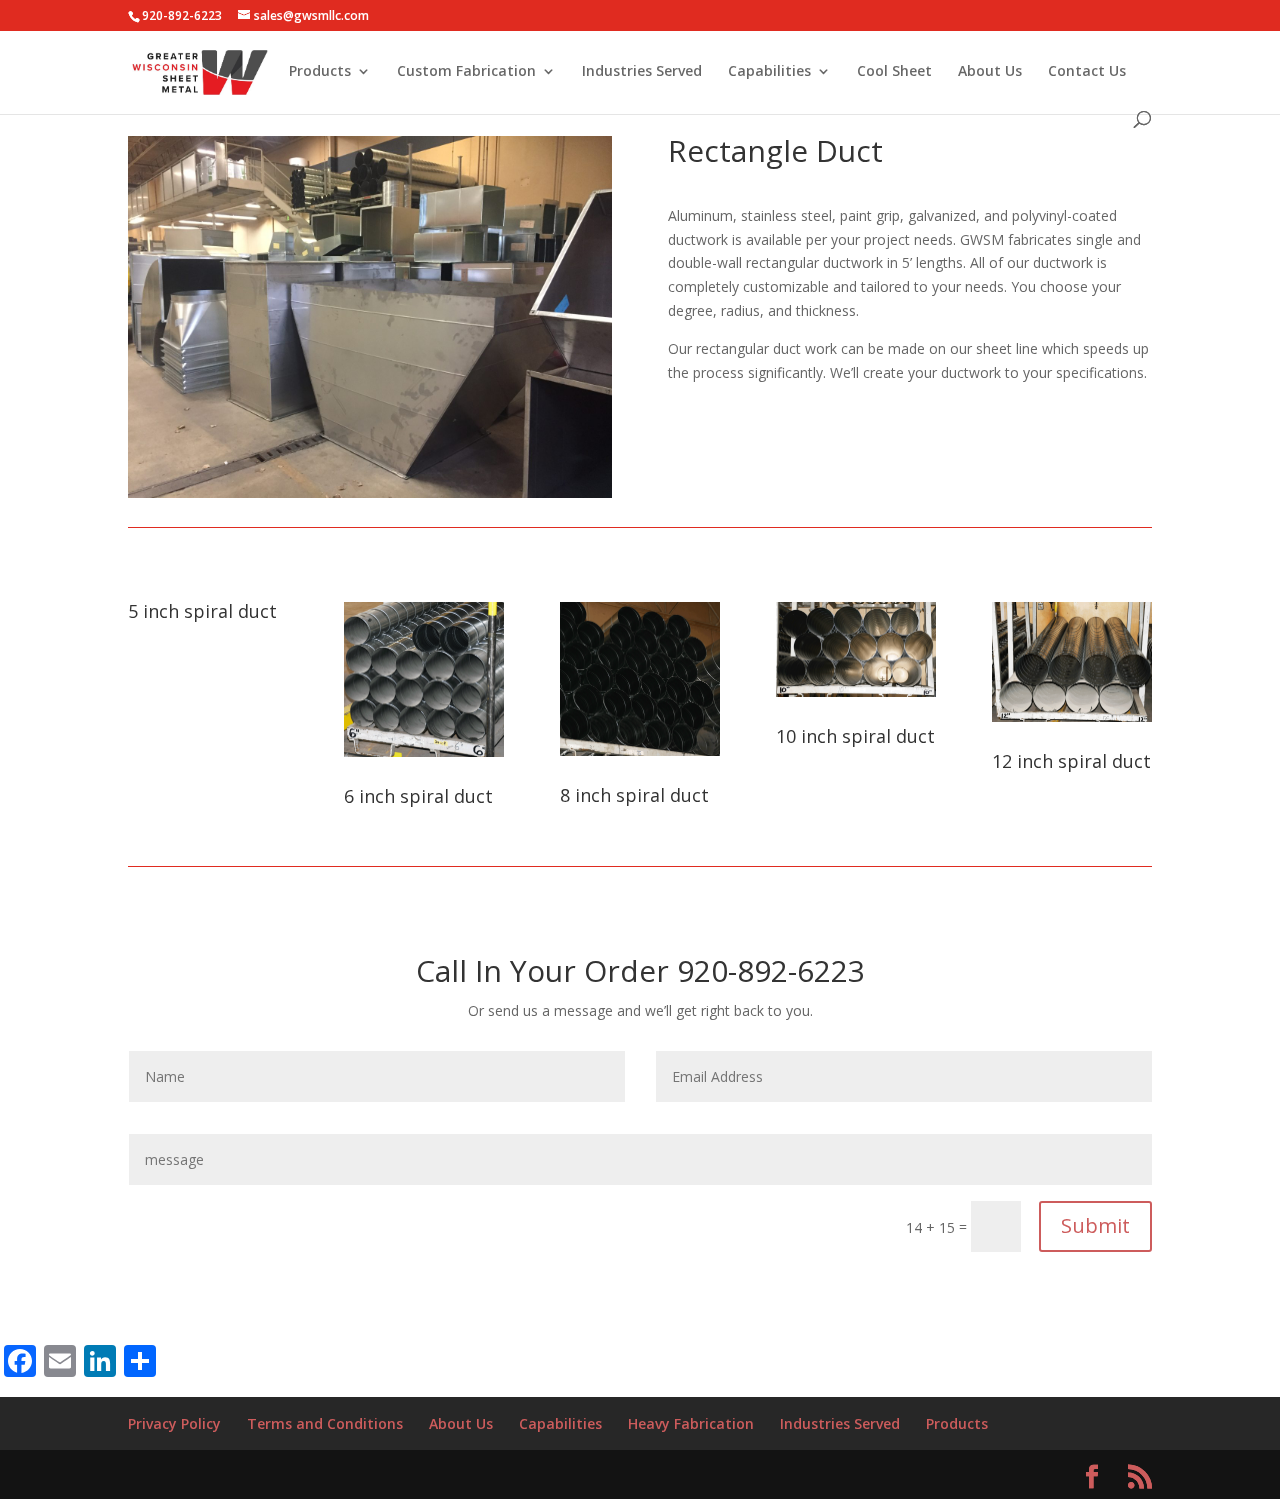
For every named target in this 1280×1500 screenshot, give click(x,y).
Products (320, 72)
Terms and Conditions (325, 1423)
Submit (1095, 1225)
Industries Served (642, 72)
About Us (990, 72)
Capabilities (769, 72)
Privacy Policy (174, 1423)
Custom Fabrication (466, 72)
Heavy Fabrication (691, 1423)
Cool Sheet (894, 72)
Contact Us (1087, 72)
